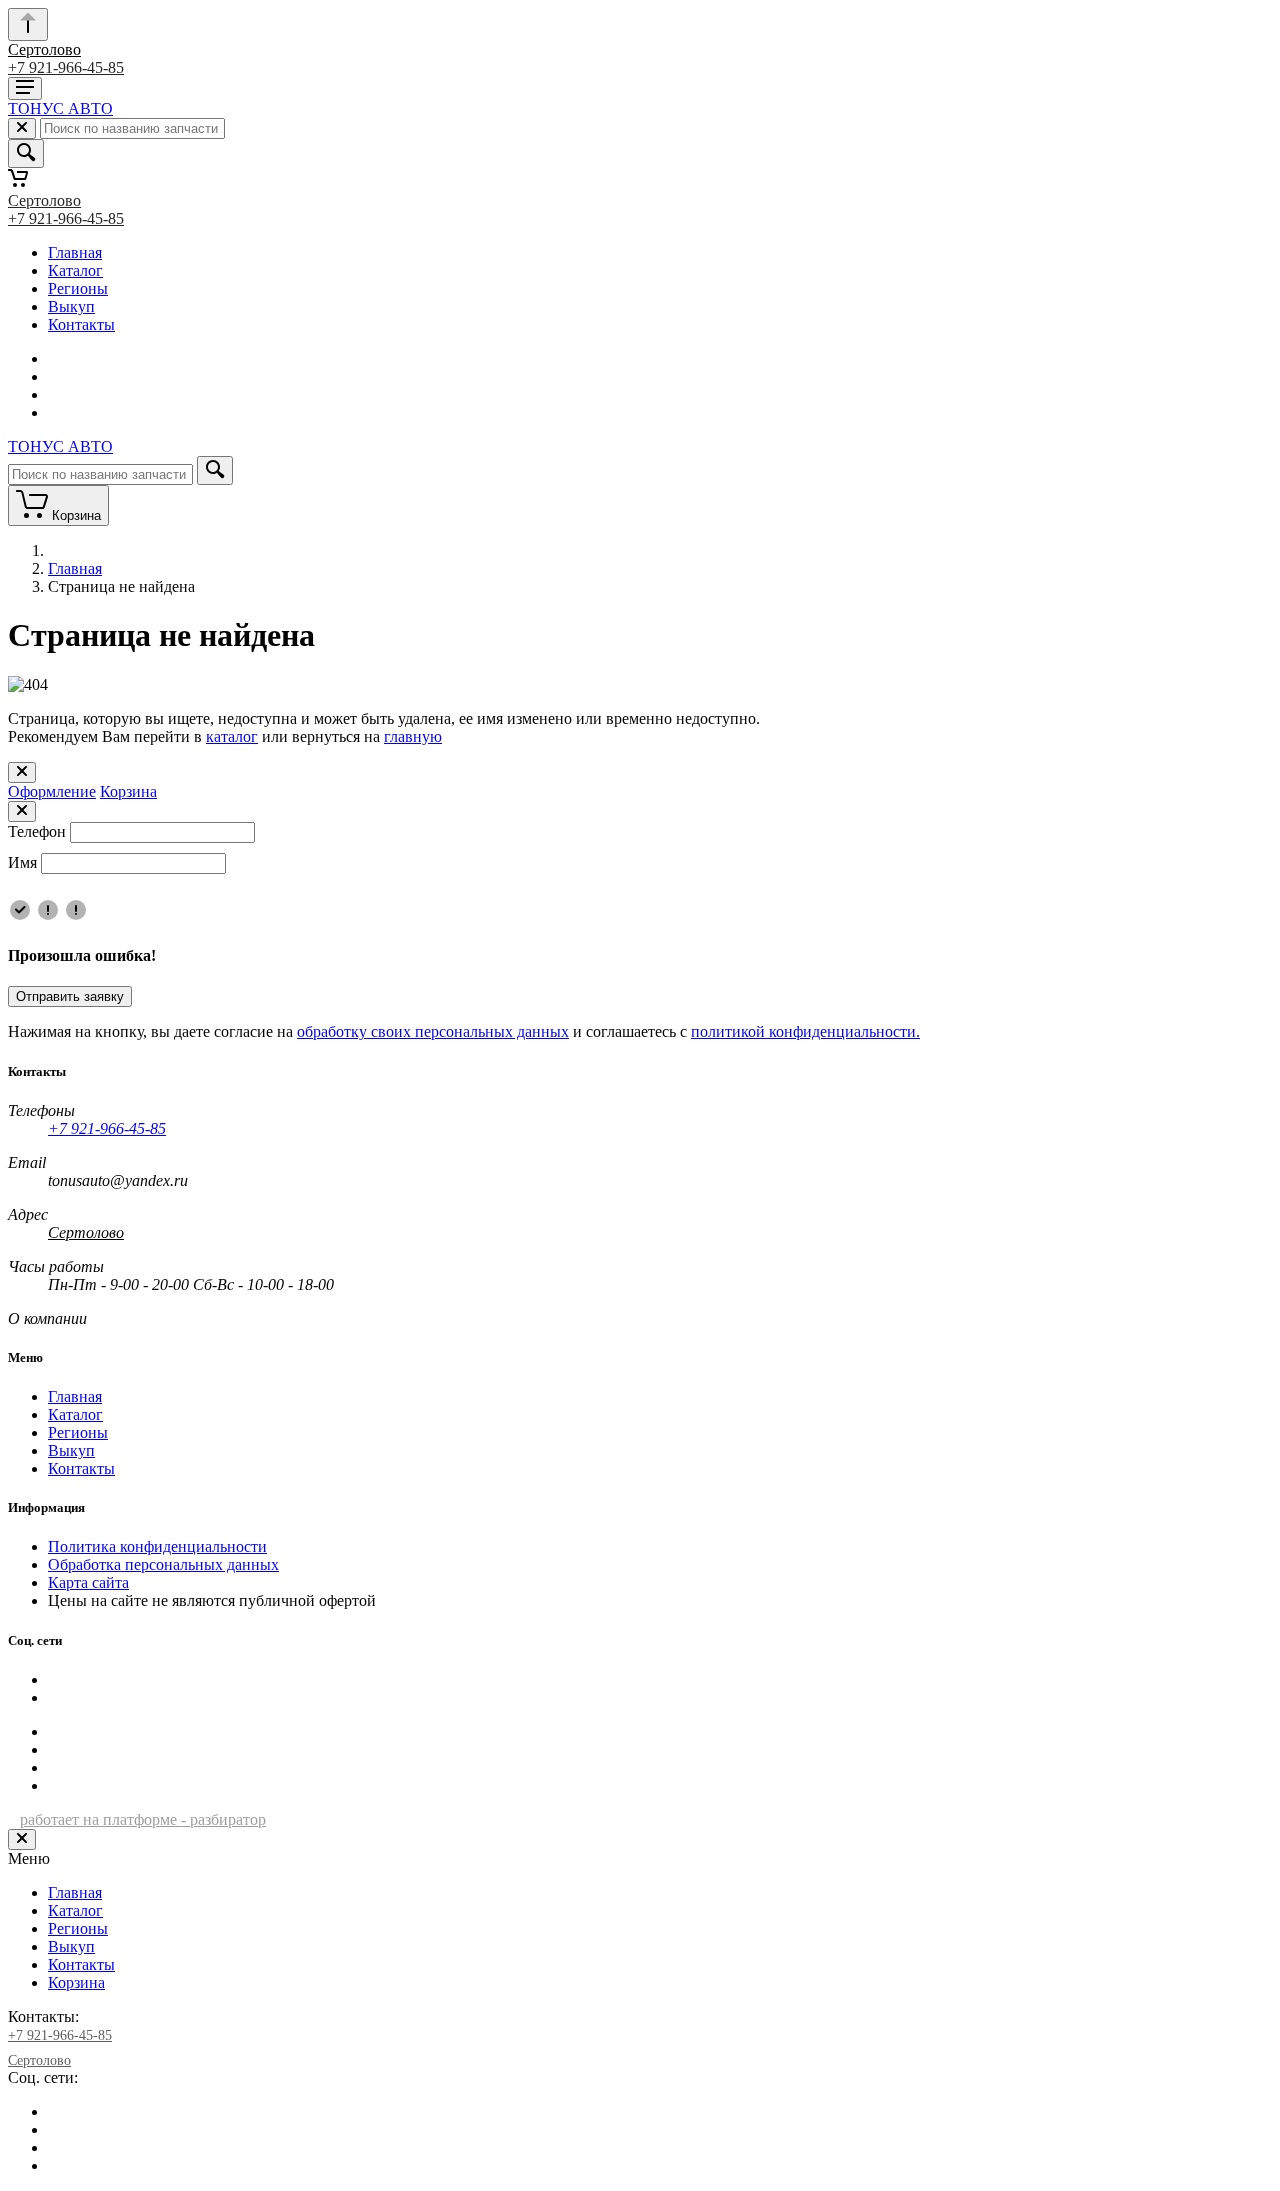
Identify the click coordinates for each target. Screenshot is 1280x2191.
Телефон (37, 831)
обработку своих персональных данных (433, 1031)
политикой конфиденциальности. (805, 1031)
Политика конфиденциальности (157, 1546)
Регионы (78, 288)
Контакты (81, 324)
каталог (232, 736)
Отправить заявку (70, 996)
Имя (22, 862)
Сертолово (44, 49)
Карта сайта (88, 1582)
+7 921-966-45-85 (66, 67)
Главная (75, 252)
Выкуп (71, 306)
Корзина (128, 791)
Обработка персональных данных (163, 1564)
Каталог (75, 270)
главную (413, 736)
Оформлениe (52, 791)
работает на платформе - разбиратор (143, 1819)
